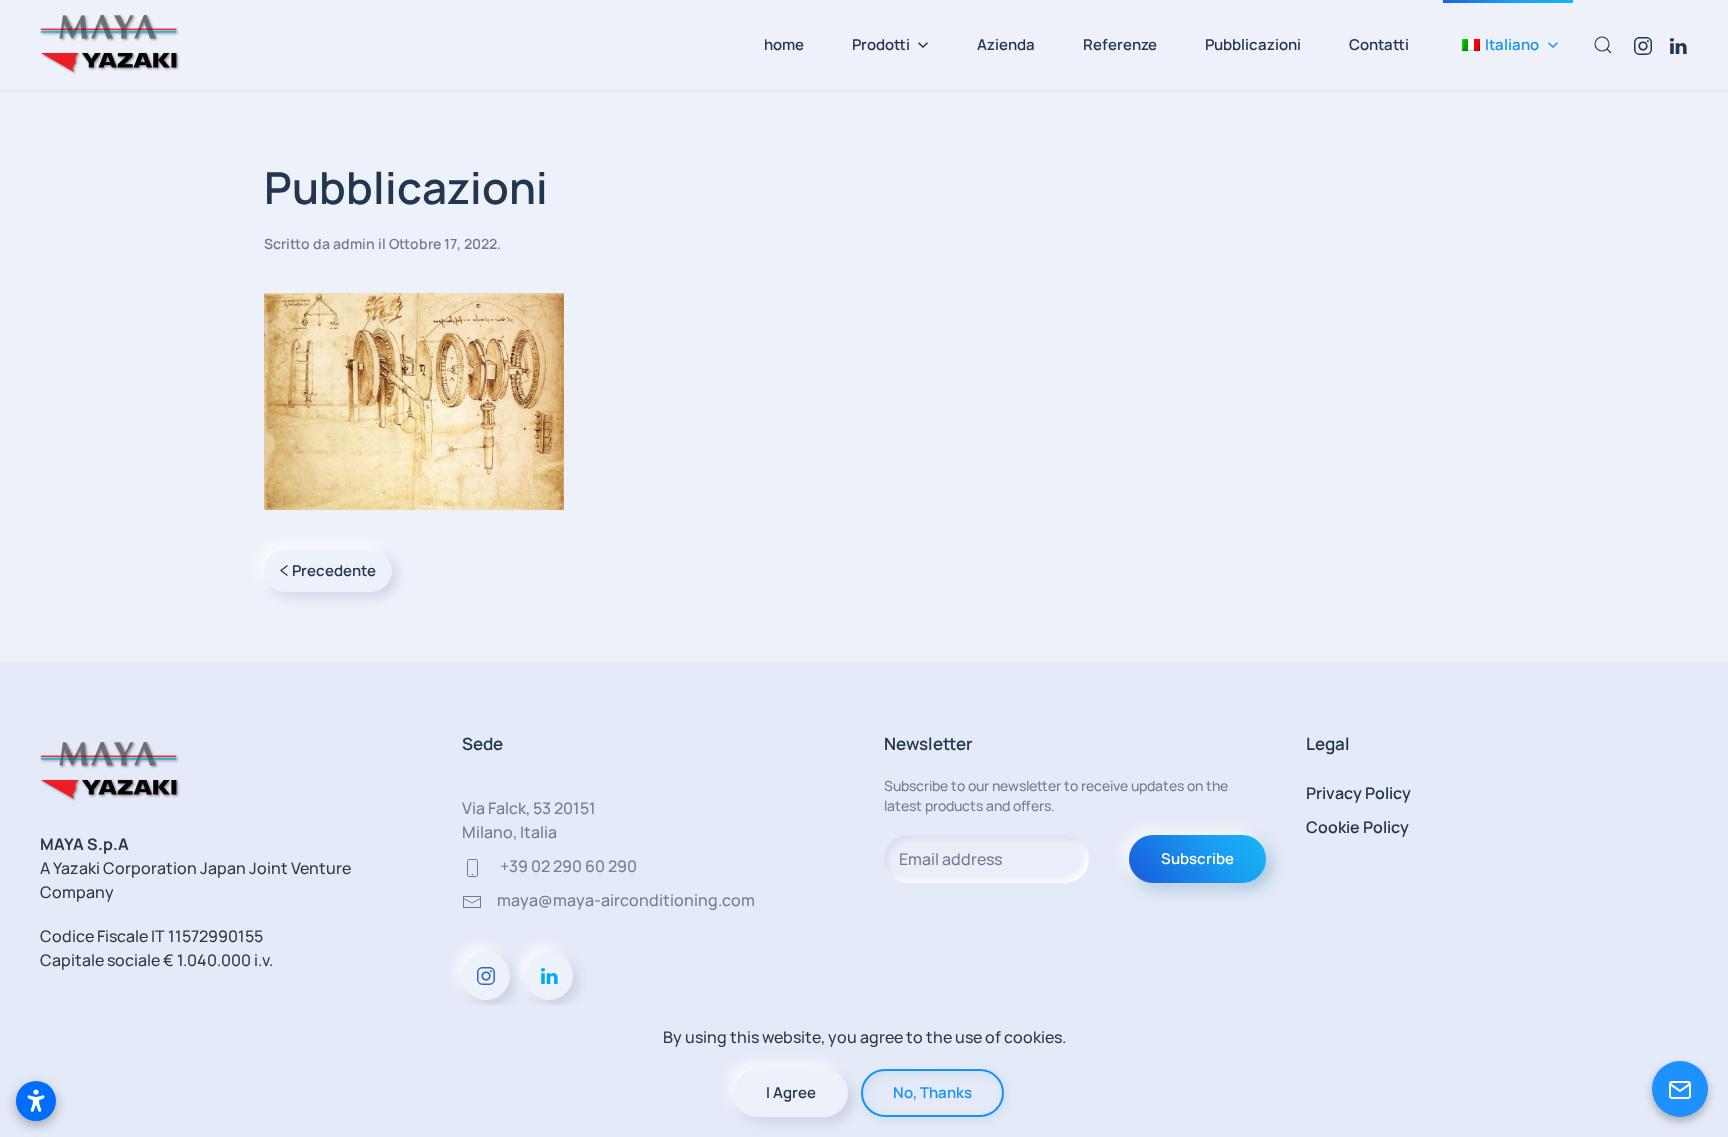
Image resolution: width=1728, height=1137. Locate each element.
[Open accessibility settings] (36, 1101)
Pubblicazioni (1253, 44)
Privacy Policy (1358, 793)
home (784, 44)
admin (354, 243)
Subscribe (1197, 858)
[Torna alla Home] (110, 45)
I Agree (791, 1092)
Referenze (1120, 44)
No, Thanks (932, 1092)
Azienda (1006, 44)
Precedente (334, 570)
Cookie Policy (1357, 827)
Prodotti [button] (881, 44)
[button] (1508, 45)
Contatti (1379, 44)
